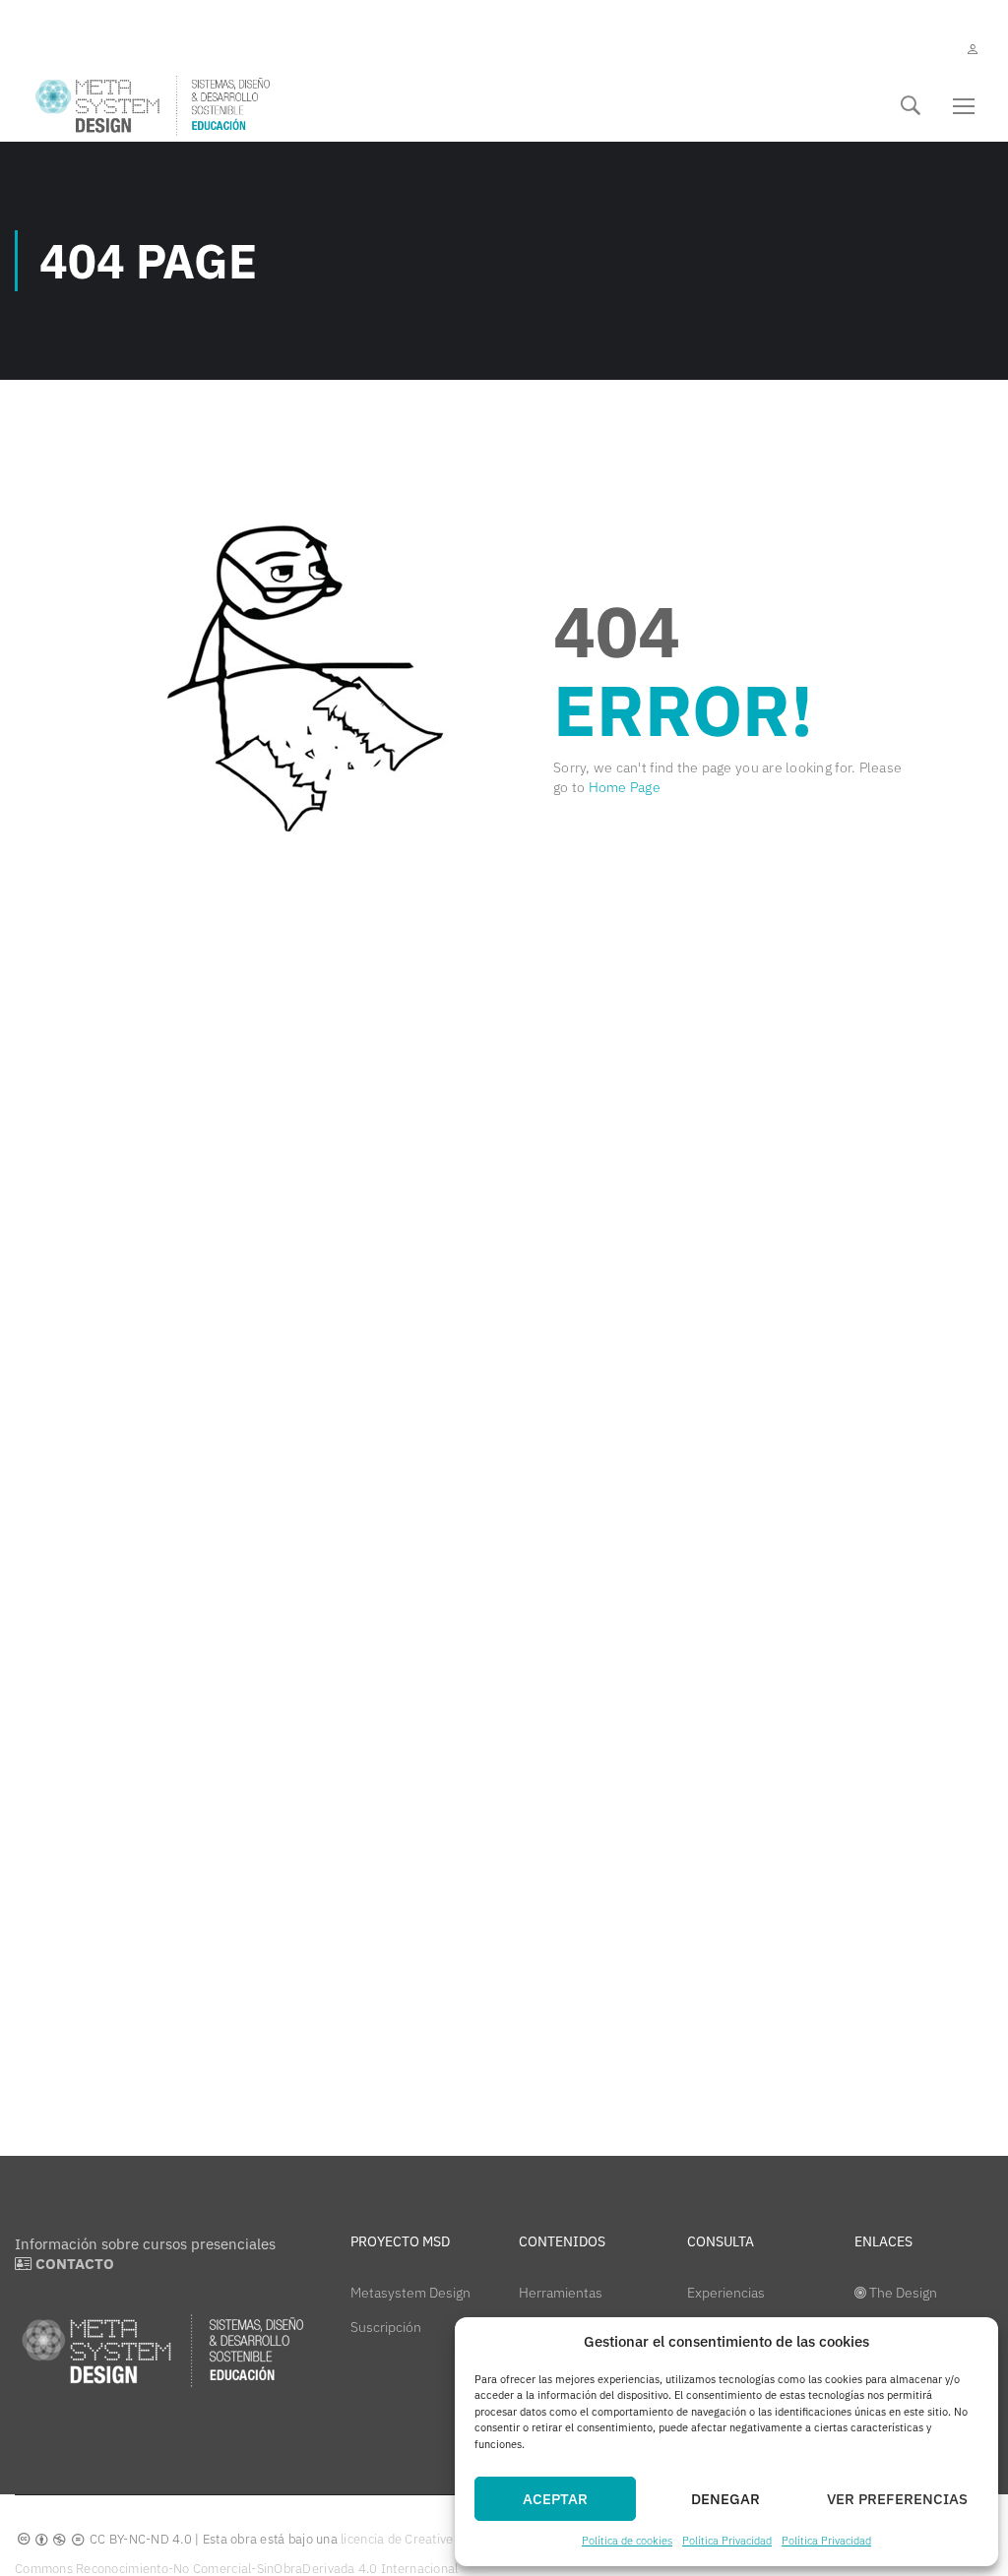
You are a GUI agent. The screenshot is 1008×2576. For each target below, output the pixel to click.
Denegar (725, 2499)
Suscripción (386, 2327)
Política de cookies (627, 2541)
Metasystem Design (410, 2293)
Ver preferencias (897, 2499)
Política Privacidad (727, 2541)
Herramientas (561, 2293)
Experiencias (726, 2293)
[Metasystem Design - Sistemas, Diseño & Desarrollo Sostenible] (153, 105)
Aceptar (555, 2499)
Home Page (625, 787)
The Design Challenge (896, 2307)
